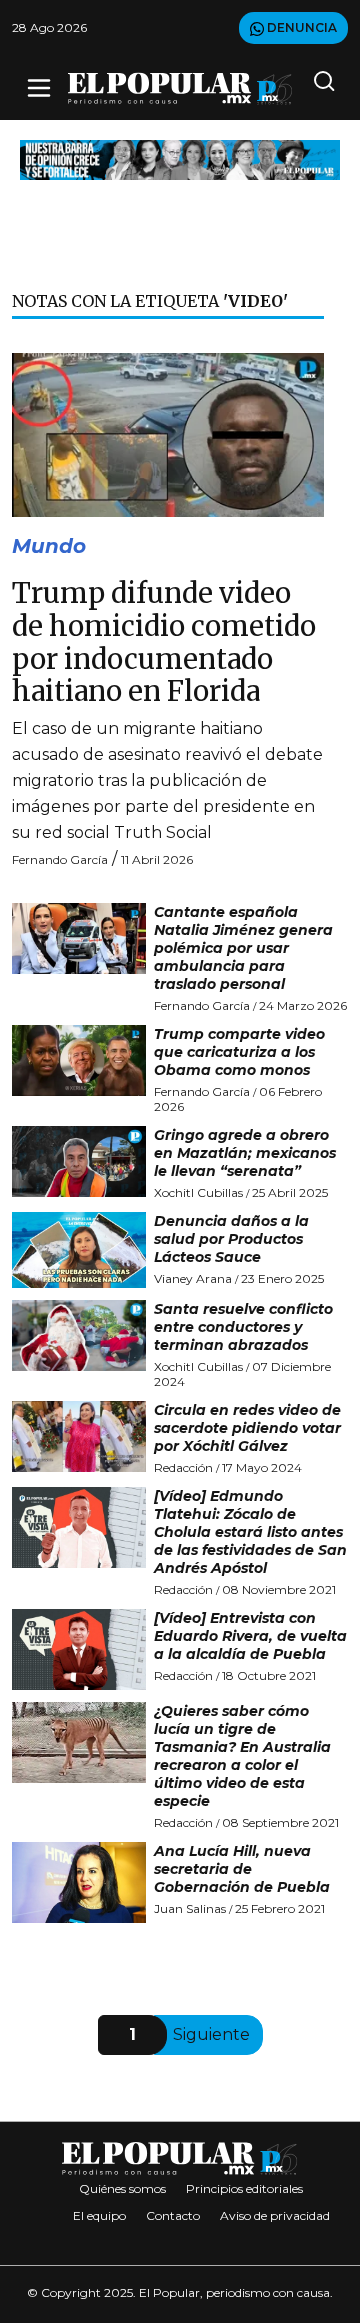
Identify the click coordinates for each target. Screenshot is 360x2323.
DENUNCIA (300, 27)
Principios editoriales (244, 2188)
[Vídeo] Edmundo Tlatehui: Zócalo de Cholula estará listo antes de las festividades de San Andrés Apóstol (250, 1532)
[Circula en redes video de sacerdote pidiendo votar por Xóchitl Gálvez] (79, 1436)
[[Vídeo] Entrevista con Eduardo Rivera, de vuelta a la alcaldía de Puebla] (79, 1649)
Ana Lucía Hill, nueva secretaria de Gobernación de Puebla (242, 1869)
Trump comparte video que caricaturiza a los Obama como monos (239, 1052)
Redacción (183, 1467)
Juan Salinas (190, 1908)
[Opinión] (180, 158)
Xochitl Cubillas (198, 1192)
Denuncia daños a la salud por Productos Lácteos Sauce (231, 1239)
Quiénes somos (122, 2188)
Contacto (173, 2215)
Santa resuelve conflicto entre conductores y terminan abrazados (243, 1327)
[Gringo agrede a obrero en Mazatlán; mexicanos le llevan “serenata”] (79, 1161)
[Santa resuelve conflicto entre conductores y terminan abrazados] (79, 1335)
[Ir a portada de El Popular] (180, 88)
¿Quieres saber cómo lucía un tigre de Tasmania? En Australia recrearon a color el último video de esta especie (242, 1756)
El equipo (99, 2215)
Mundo (49, 546)
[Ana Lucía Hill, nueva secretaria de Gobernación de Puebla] (79, 1882)
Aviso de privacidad (275, 2215)
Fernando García (60, 859)
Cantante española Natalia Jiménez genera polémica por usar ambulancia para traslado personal (243, 948)
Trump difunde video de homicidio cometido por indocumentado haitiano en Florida (164, 642)
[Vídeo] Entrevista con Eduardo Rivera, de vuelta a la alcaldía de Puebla (250, 1636)
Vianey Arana (193, 1278)
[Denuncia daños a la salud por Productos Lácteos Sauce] (79, 1250)
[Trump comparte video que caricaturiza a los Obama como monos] (79, 1060)
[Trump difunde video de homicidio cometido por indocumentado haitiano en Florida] (168, 433)
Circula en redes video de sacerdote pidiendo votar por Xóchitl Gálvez (247, 1428)
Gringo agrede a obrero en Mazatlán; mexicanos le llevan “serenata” (245, 1153)
